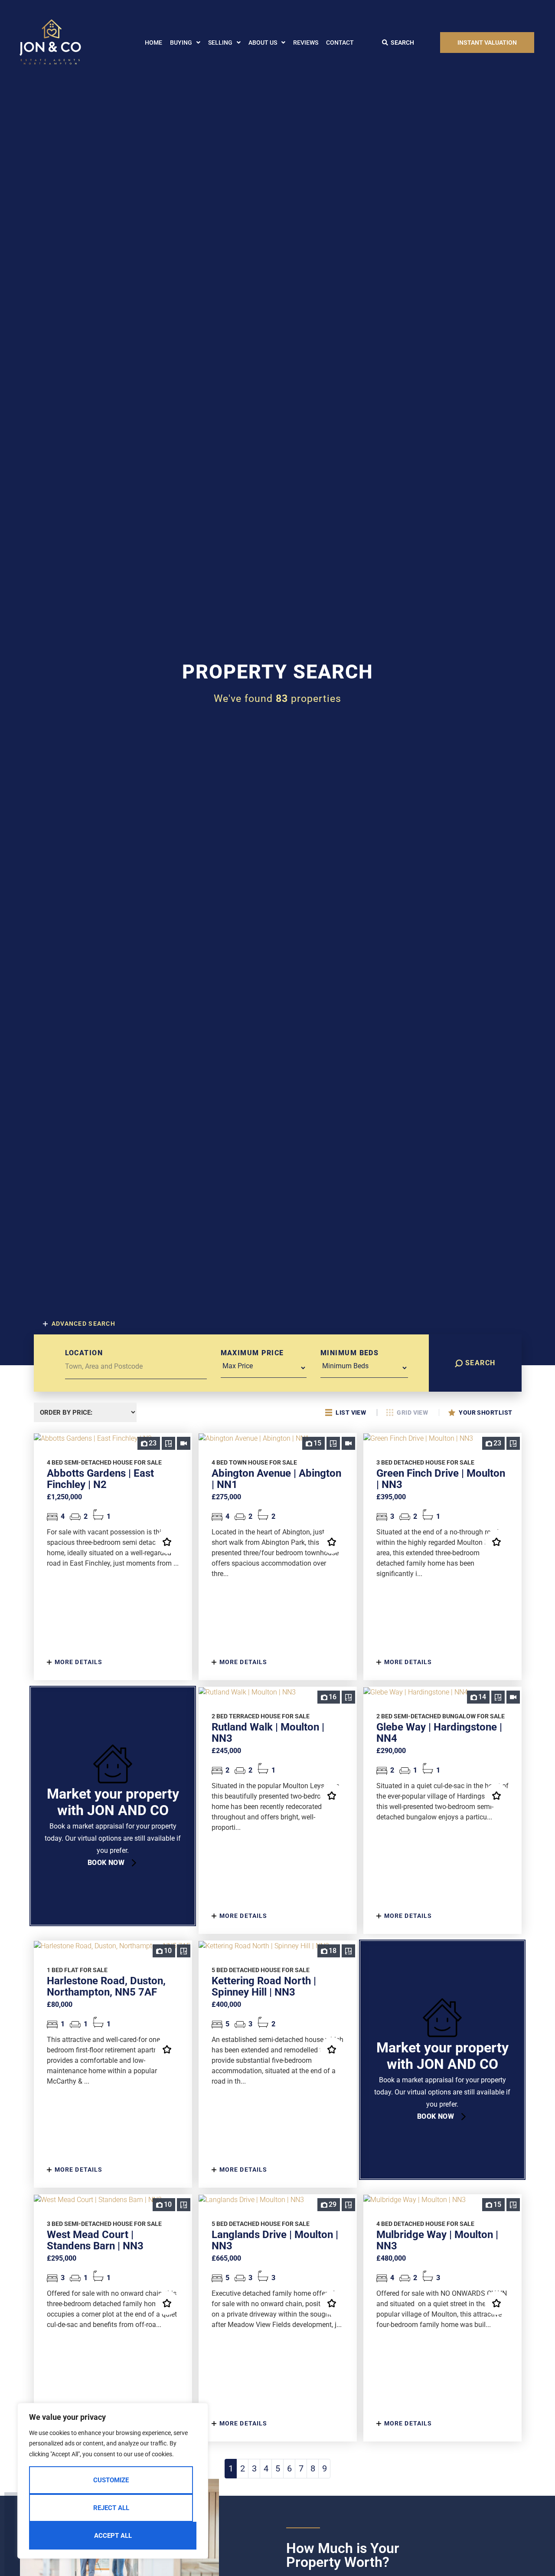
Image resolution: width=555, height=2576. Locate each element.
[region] (113, 2481)
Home (153, 43)
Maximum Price (252, 1353)
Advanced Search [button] (83, 1324)
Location (84, 1353)
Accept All (113, 2536)
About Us (263, 43)
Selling (220, 43)
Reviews (306, 43)
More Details (78, 1662)
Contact (340, 43)
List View (351, 1413)
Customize (111, 2480)
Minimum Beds (349, 1353)
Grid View (413, 1413)
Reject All (111, 2508)
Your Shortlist (485, 1413)
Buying (181, 43)
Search (479, 1363)
